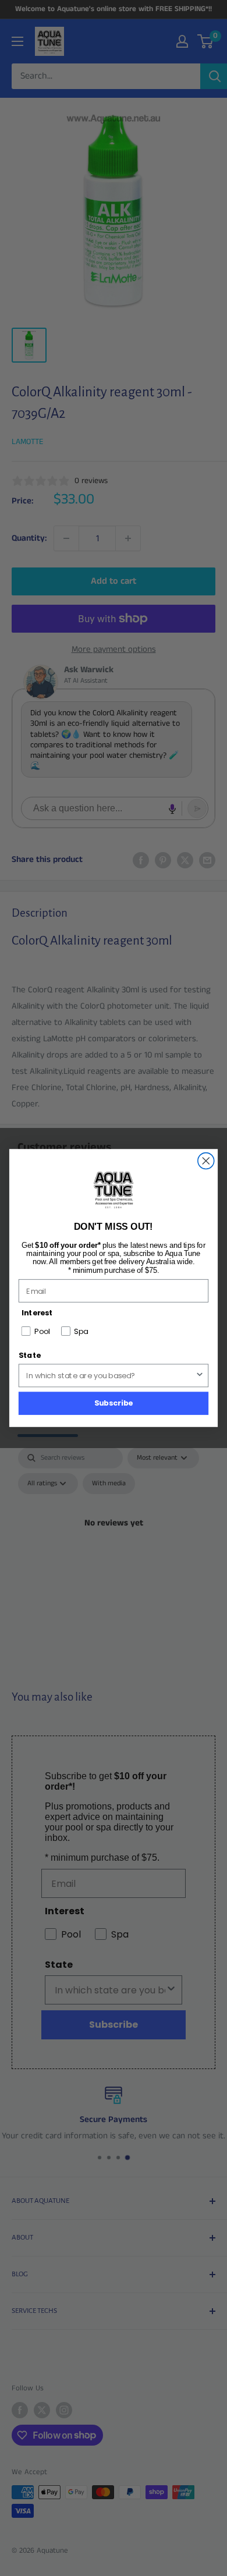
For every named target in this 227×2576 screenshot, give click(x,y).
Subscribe (114, 1403)
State (30, 1356)
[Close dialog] (206, 1161)
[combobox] (111, 1375)
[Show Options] (200, 1375)
